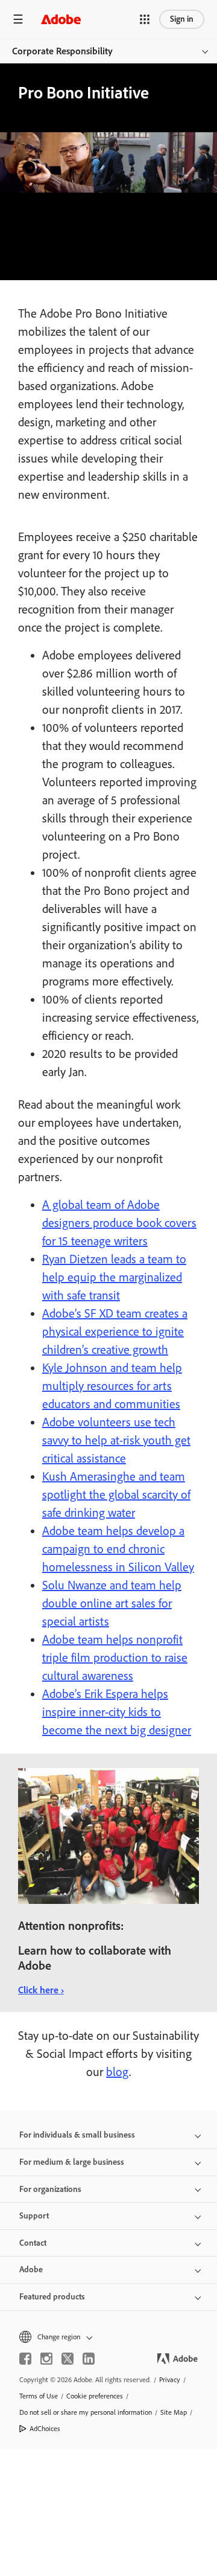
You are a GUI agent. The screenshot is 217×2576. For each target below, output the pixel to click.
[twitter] (68, 2359)
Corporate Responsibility (62, 51)
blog (118, 2072)
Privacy (170, 2380)
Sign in (182, 19)
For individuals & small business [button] (77, 2135)
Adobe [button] (31, 2270)
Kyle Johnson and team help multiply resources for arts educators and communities (112, 1386)
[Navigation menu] (18, 19)
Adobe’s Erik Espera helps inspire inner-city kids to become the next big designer (117, 1712)
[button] (145, 19)
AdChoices (45, 2429)
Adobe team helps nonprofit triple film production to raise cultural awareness (115, 1658)
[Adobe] (61, 19)
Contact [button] (33, 2243)
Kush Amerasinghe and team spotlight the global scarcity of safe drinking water (116, 1495)
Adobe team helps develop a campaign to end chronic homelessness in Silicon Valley (118, 1549)
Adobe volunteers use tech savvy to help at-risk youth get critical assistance (116, 1440)
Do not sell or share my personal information (86, 2412)
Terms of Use (39, 2396)
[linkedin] (89, 2359)
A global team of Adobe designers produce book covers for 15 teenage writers (119, 1223)
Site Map (174, 2412)
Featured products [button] (52, 2297)
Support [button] (34, 2216)
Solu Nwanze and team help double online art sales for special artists (112, 1603)
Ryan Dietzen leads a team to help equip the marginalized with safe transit (114, 1277)
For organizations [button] (50, 2189)
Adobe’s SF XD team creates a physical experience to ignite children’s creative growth (115, 1331)
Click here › (41, 1990)
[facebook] (25, 2359)
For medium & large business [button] (72, 2162)
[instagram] (46, 2359)
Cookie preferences (95, 2396)
